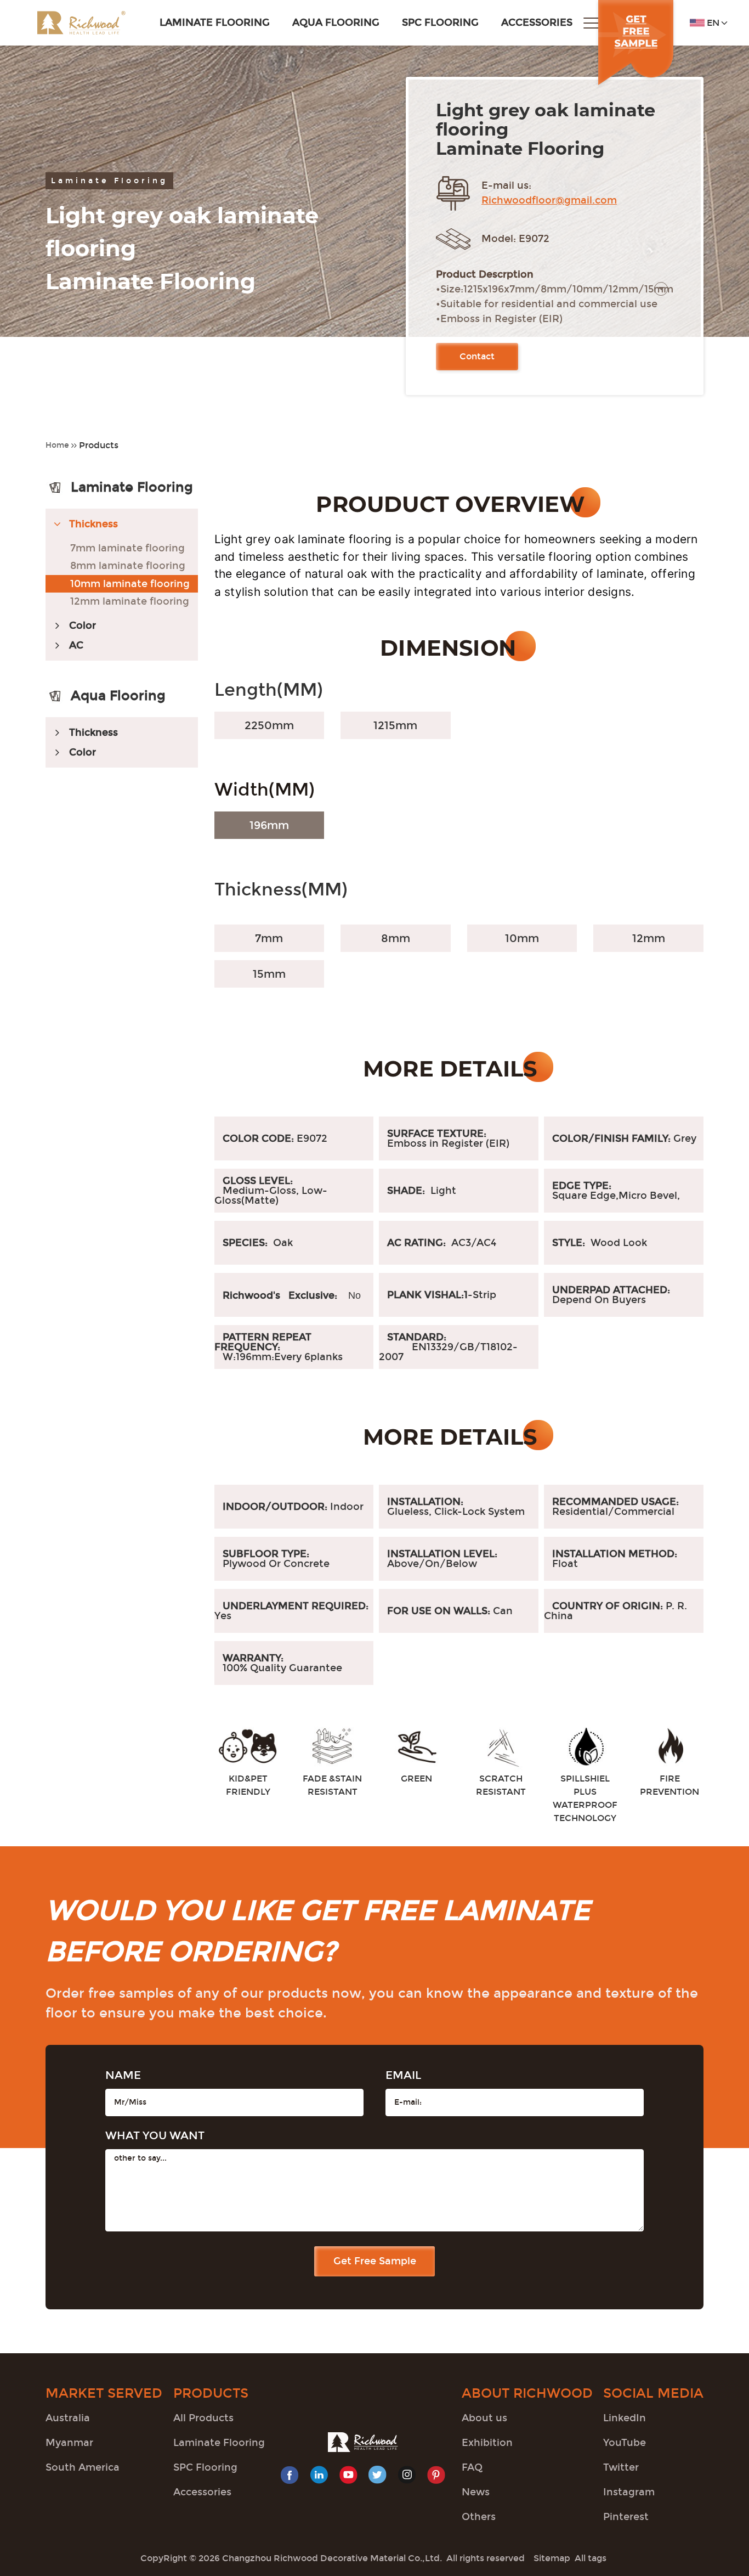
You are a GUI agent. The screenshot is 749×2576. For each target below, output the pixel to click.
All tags (591, 2558)
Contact (477, 356)
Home (57, 445)
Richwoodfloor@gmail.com (549, 200)
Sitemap (552, 2558)
